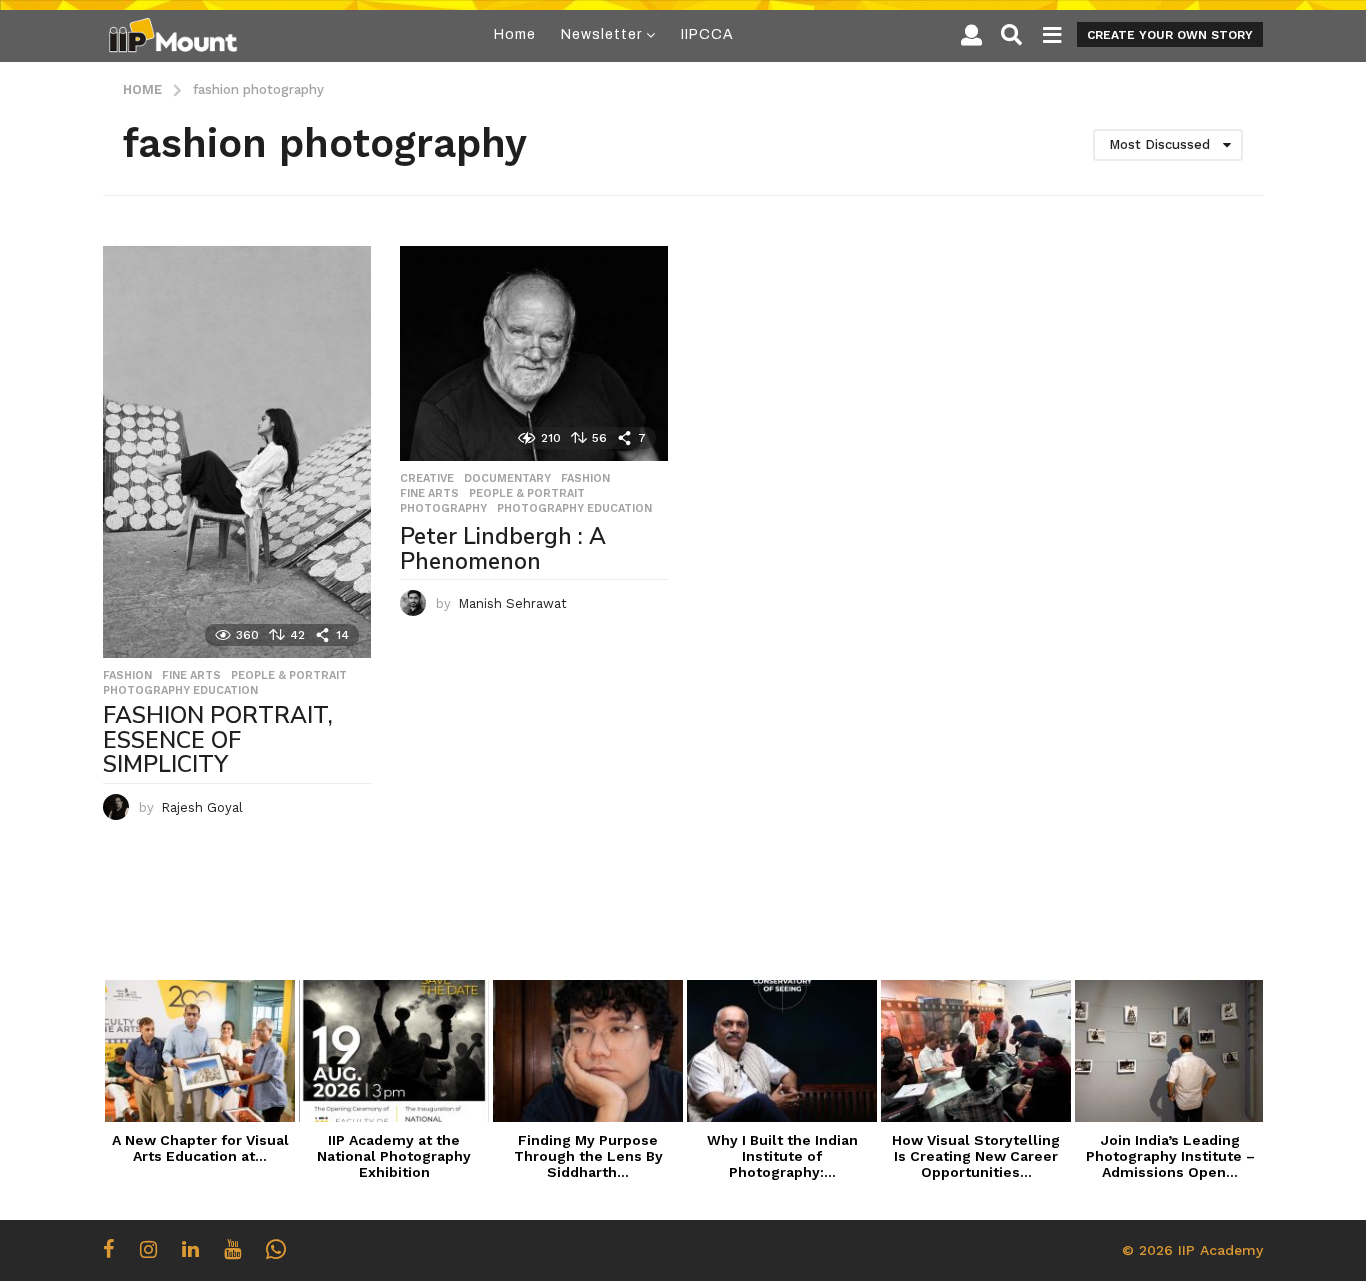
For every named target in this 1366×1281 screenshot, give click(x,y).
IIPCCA (707, 34)
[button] (971, 35)
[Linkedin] (190, 1249)
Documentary (507, 479)
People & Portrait (289, 676)
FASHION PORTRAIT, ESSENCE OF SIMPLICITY (218, 740)
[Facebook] (109, 1249)
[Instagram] (148, 1249)
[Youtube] (232, 1249)
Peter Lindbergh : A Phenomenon (503, 549)
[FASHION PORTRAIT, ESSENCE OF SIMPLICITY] (237, 452)
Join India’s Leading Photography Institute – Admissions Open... (1170, 1156)
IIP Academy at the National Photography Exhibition (394, 1156)
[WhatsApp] (276, 1249)
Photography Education (180, 691)
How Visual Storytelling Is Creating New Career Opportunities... (976, 1156)
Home (515, 34)
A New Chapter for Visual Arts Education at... (200, 1148)
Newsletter (601, 34)
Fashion (127, 676)
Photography (443, 509)
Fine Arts (191, 676)
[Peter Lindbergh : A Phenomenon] (534, 353)
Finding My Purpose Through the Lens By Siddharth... (588, 1156)
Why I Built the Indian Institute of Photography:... (782, 1156)
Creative (427, 479)
